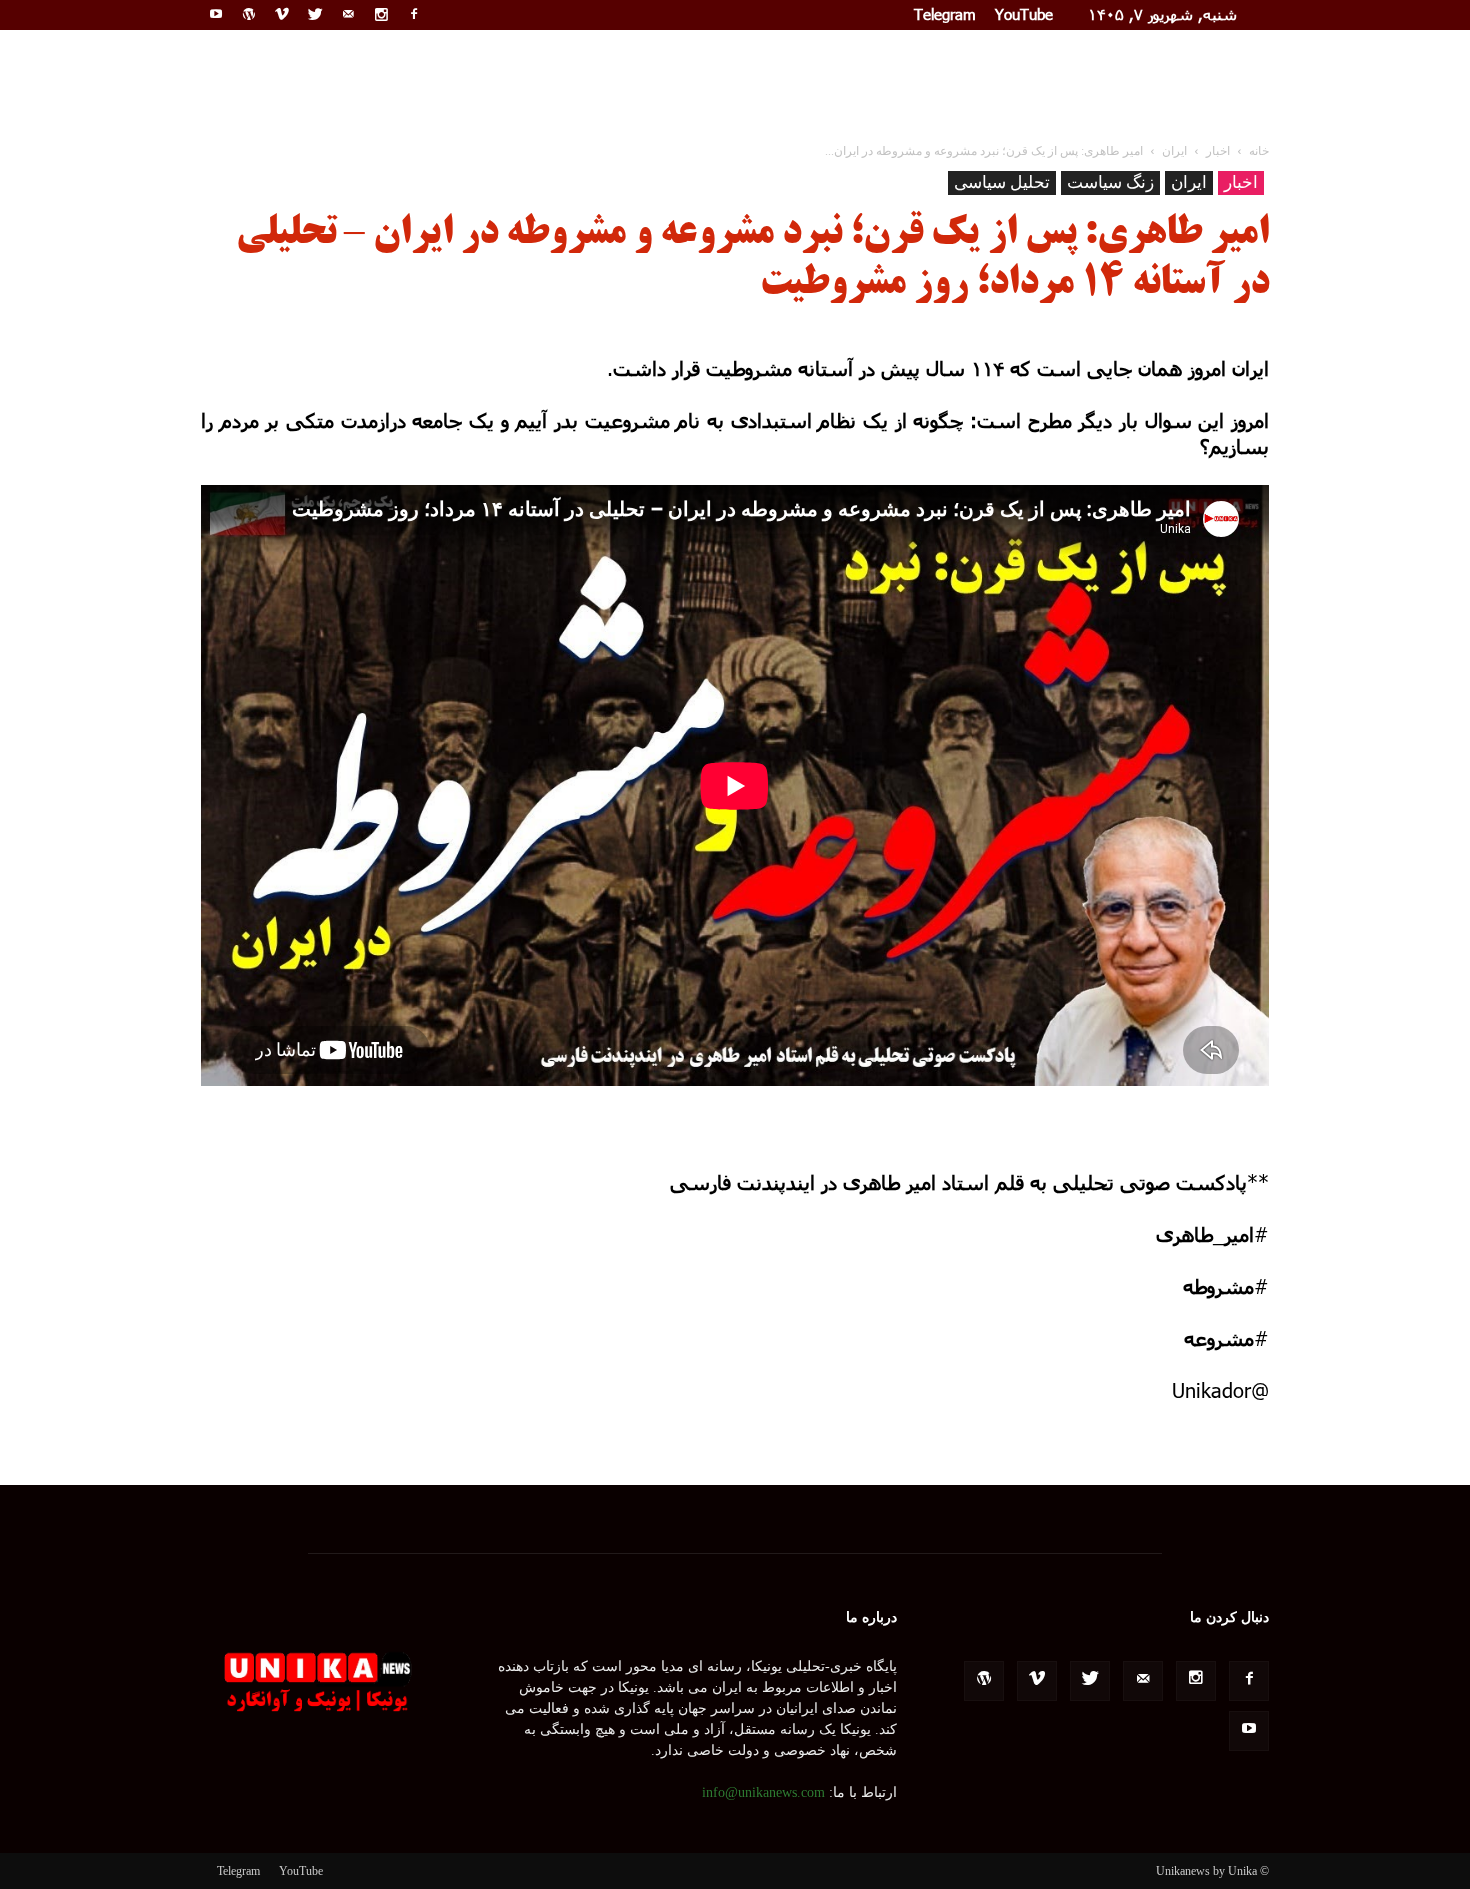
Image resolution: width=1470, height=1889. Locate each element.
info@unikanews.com (763, 1792)
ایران (1189, 182)
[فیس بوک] (414, 14)
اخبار (1241, 182)
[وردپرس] (249, 14)
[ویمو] (282, 14)
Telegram (945, 14)
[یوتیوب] (216, 14)
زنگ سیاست (1110, 182)
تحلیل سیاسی (1002, 182)
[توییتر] (315, 14)
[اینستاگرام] (381, 14)
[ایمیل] (348, 14)
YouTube (1024, 14)
